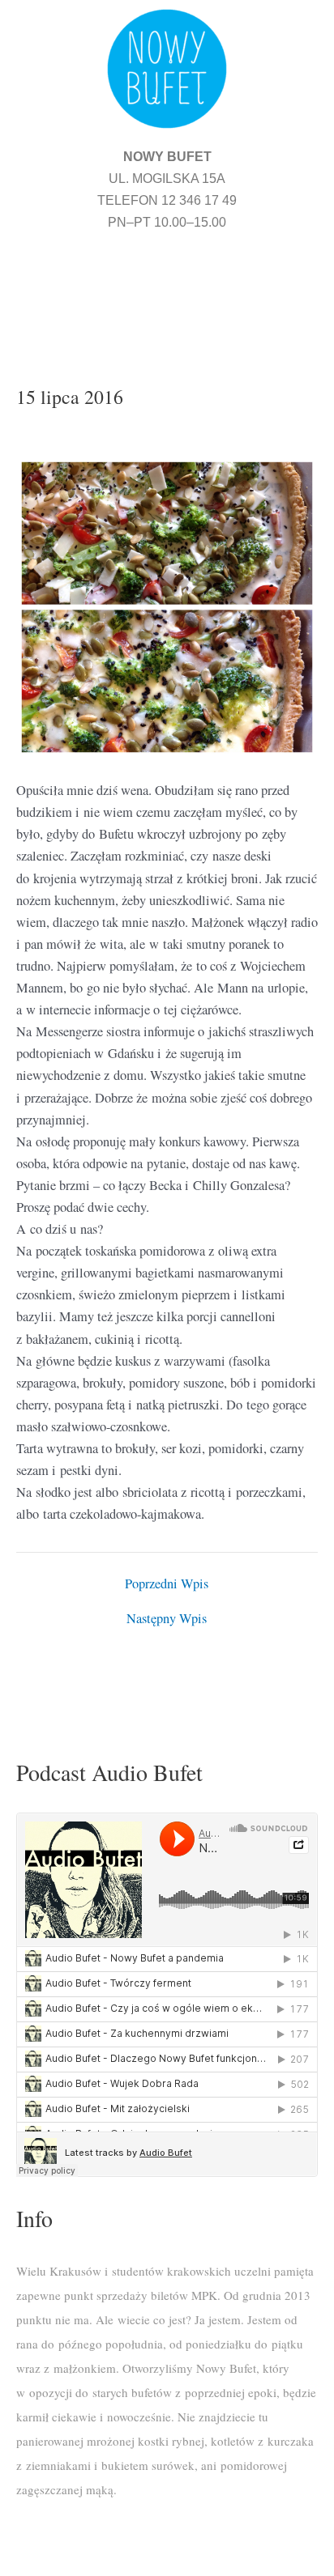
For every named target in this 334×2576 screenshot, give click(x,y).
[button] (167, 288)
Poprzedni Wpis (167, 1583)
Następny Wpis (167, 1618)
